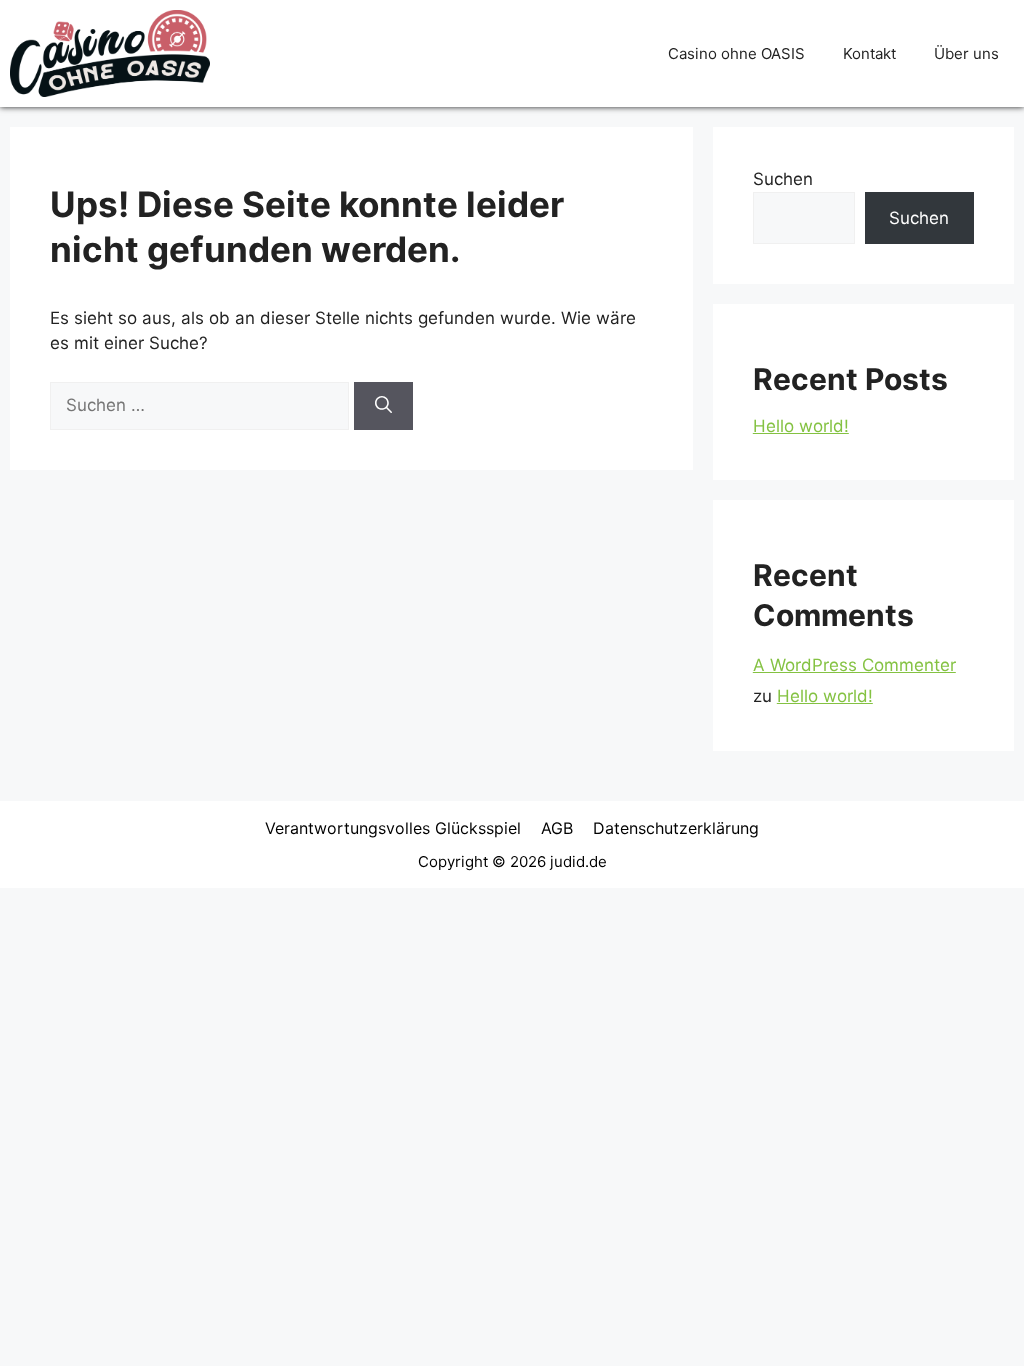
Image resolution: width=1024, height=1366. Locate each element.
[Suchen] (383, 406)
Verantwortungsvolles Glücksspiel (393, 828)
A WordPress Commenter (854, 665)
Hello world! (801, 426)
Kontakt (869, 53)
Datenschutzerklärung (676, 828)
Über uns (966, 53)
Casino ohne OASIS (736, 53)
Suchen (783, 179)
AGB (557, 828)
